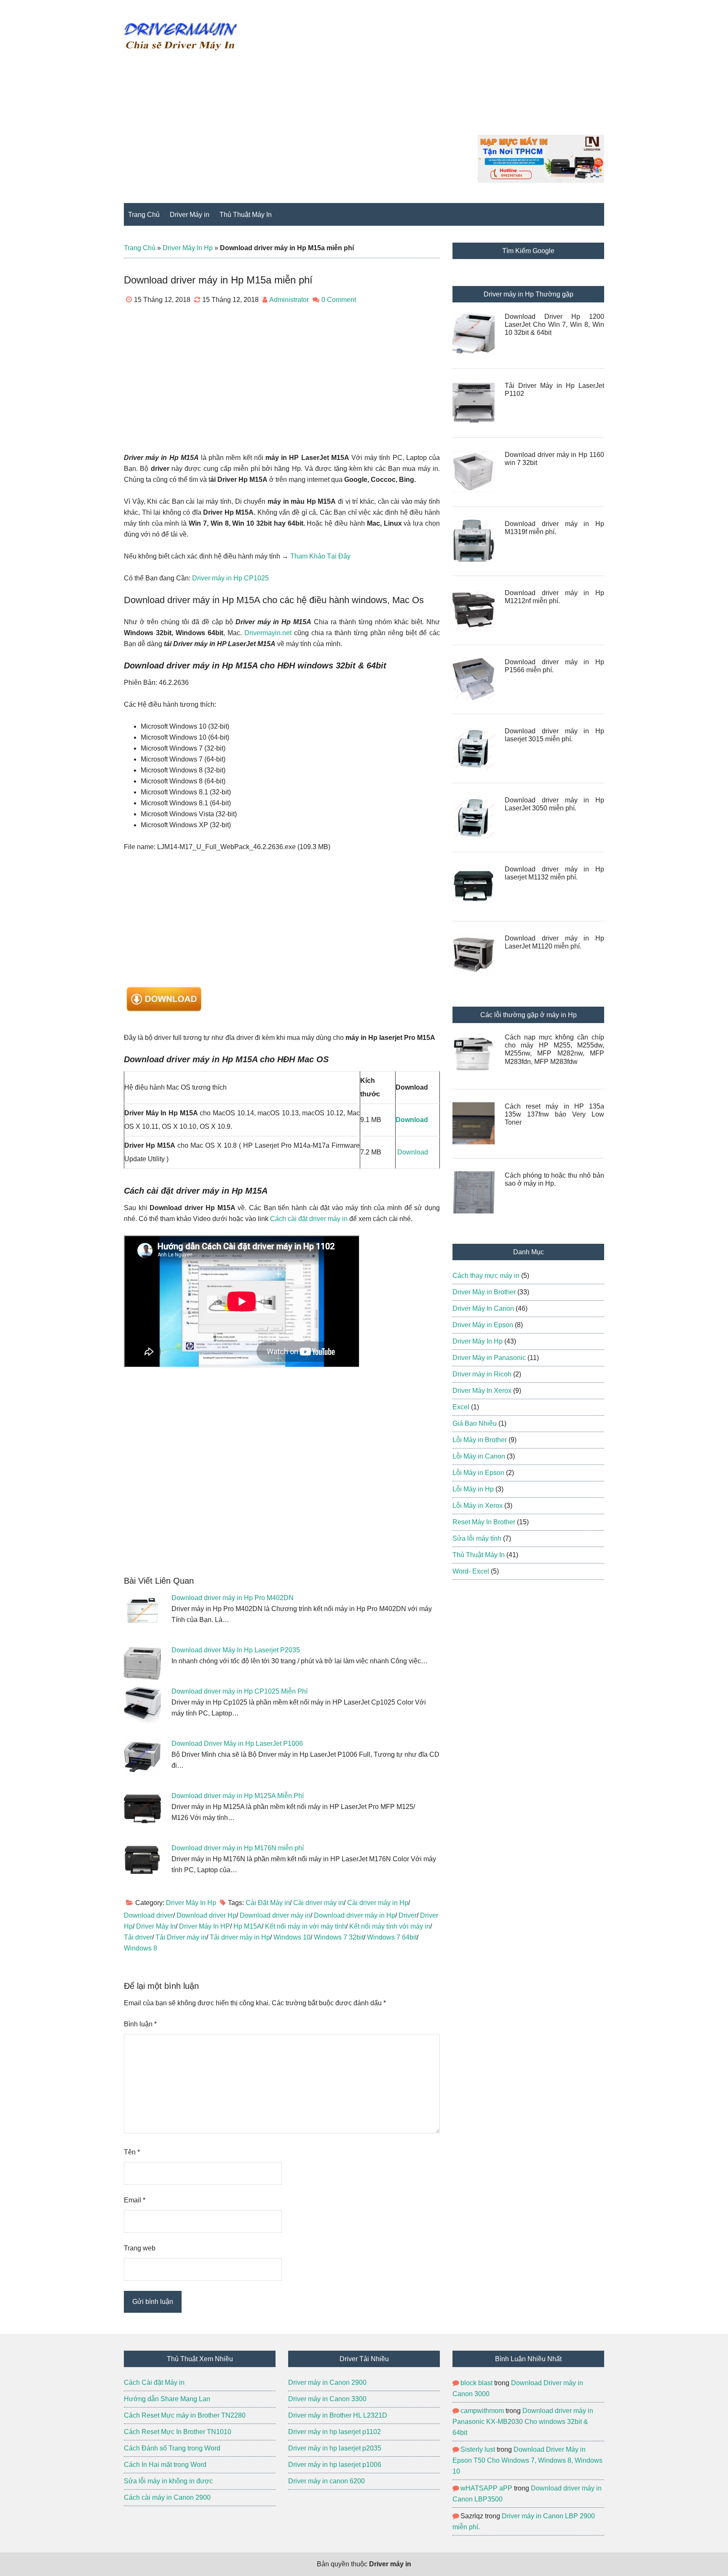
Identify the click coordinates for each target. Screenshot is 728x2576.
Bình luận (140, 2024)
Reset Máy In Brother (484, 1522)
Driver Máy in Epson (483, 1325)
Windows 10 (292, 1937)
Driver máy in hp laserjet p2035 (335, 2448)
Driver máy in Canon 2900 (327, 2382)
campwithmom (482, 2411)
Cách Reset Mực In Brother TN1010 (178, 2432)
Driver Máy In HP (205, 1926)
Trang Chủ (140, 248)
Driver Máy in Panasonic (489, 1358)
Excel (461, 1407)
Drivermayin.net (268, 633)
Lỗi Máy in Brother (480, 1440)
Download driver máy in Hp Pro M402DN (233, 1598)
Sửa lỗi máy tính (477, 1538)
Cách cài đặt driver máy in (309, 1219)
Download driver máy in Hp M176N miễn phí (238, 1848)
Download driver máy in (275, 1915)
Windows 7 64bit (392, 1937)
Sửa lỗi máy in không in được (168, 2481)
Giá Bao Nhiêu (475, 1423)
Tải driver (138, 1937)
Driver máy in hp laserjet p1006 (335, 2465)
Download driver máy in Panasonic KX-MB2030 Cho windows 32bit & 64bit (523, 2422)
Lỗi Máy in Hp (473, 1489)
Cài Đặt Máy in (268, 1903)
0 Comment (339, 300)
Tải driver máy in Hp (240, 1937)
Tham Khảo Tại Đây (320, 556)
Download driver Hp (206, 1915)
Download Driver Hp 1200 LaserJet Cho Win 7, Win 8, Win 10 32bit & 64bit (554, 325)
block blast (476, 2383)
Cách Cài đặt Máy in (155, 2382)
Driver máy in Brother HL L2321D (338, 2415)
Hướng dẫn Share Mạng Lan (168, 2399)
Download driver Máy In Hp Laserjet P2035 (236, 1650)
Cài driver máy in (318, 1903)
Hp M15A (248, 1926)
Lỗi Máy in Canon (479, 1456)
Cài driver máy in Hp (378, 1903)
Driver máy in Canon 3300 (327, 2399)
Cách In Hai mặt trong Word (165, 2465)
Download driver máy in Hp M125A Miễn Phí (238, 1796)
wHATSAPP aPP (486, 2488)
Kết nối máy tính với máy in (390, 1926)
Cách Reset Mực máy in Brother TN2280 (185, 2415)
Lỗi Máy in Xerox (478, 1506)
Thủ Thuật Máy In (479, 1555)
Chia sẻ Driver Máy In (181, 36)
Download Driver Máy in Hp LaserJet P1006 (237, 1744)
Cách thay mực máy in (486, 1276)
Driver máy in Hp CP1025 (230, 578)
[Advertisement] (451, 76)
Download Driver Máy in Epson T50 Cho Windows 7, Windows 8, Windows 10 (527, 2460)
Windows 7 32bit (339, 1937)
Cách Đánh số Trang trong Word (172, 2448)
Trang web (140, 2248)
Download (413, 1152)
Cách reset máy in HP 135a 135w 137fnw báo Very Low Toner (554, 1114)
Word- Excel (471, 1571)
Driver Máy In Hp (188, 248)
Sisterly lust (478, 2449)
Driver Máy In (156, 1926)
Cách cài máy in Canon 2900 (167, 2497)
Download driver (149, 1915)
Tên (132, 2152)
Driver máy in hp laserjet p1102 (335, 2432)
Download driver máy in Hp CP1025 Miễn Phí (240, 1691)
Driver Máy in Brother (484, 1292)
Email (135, 2200)
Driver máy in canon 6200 (327, 2481)
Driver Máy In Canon (483, 1308)
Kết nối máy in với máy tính (305, 1926)
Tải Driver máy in (181, 1937)
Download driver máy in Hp (355, 1915)
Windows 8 (141, 1948)
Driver (408, 1915)
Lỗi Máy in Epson (478, 1473)
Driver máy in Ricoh (482, 1374)
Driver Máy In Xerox (482, 1391)
